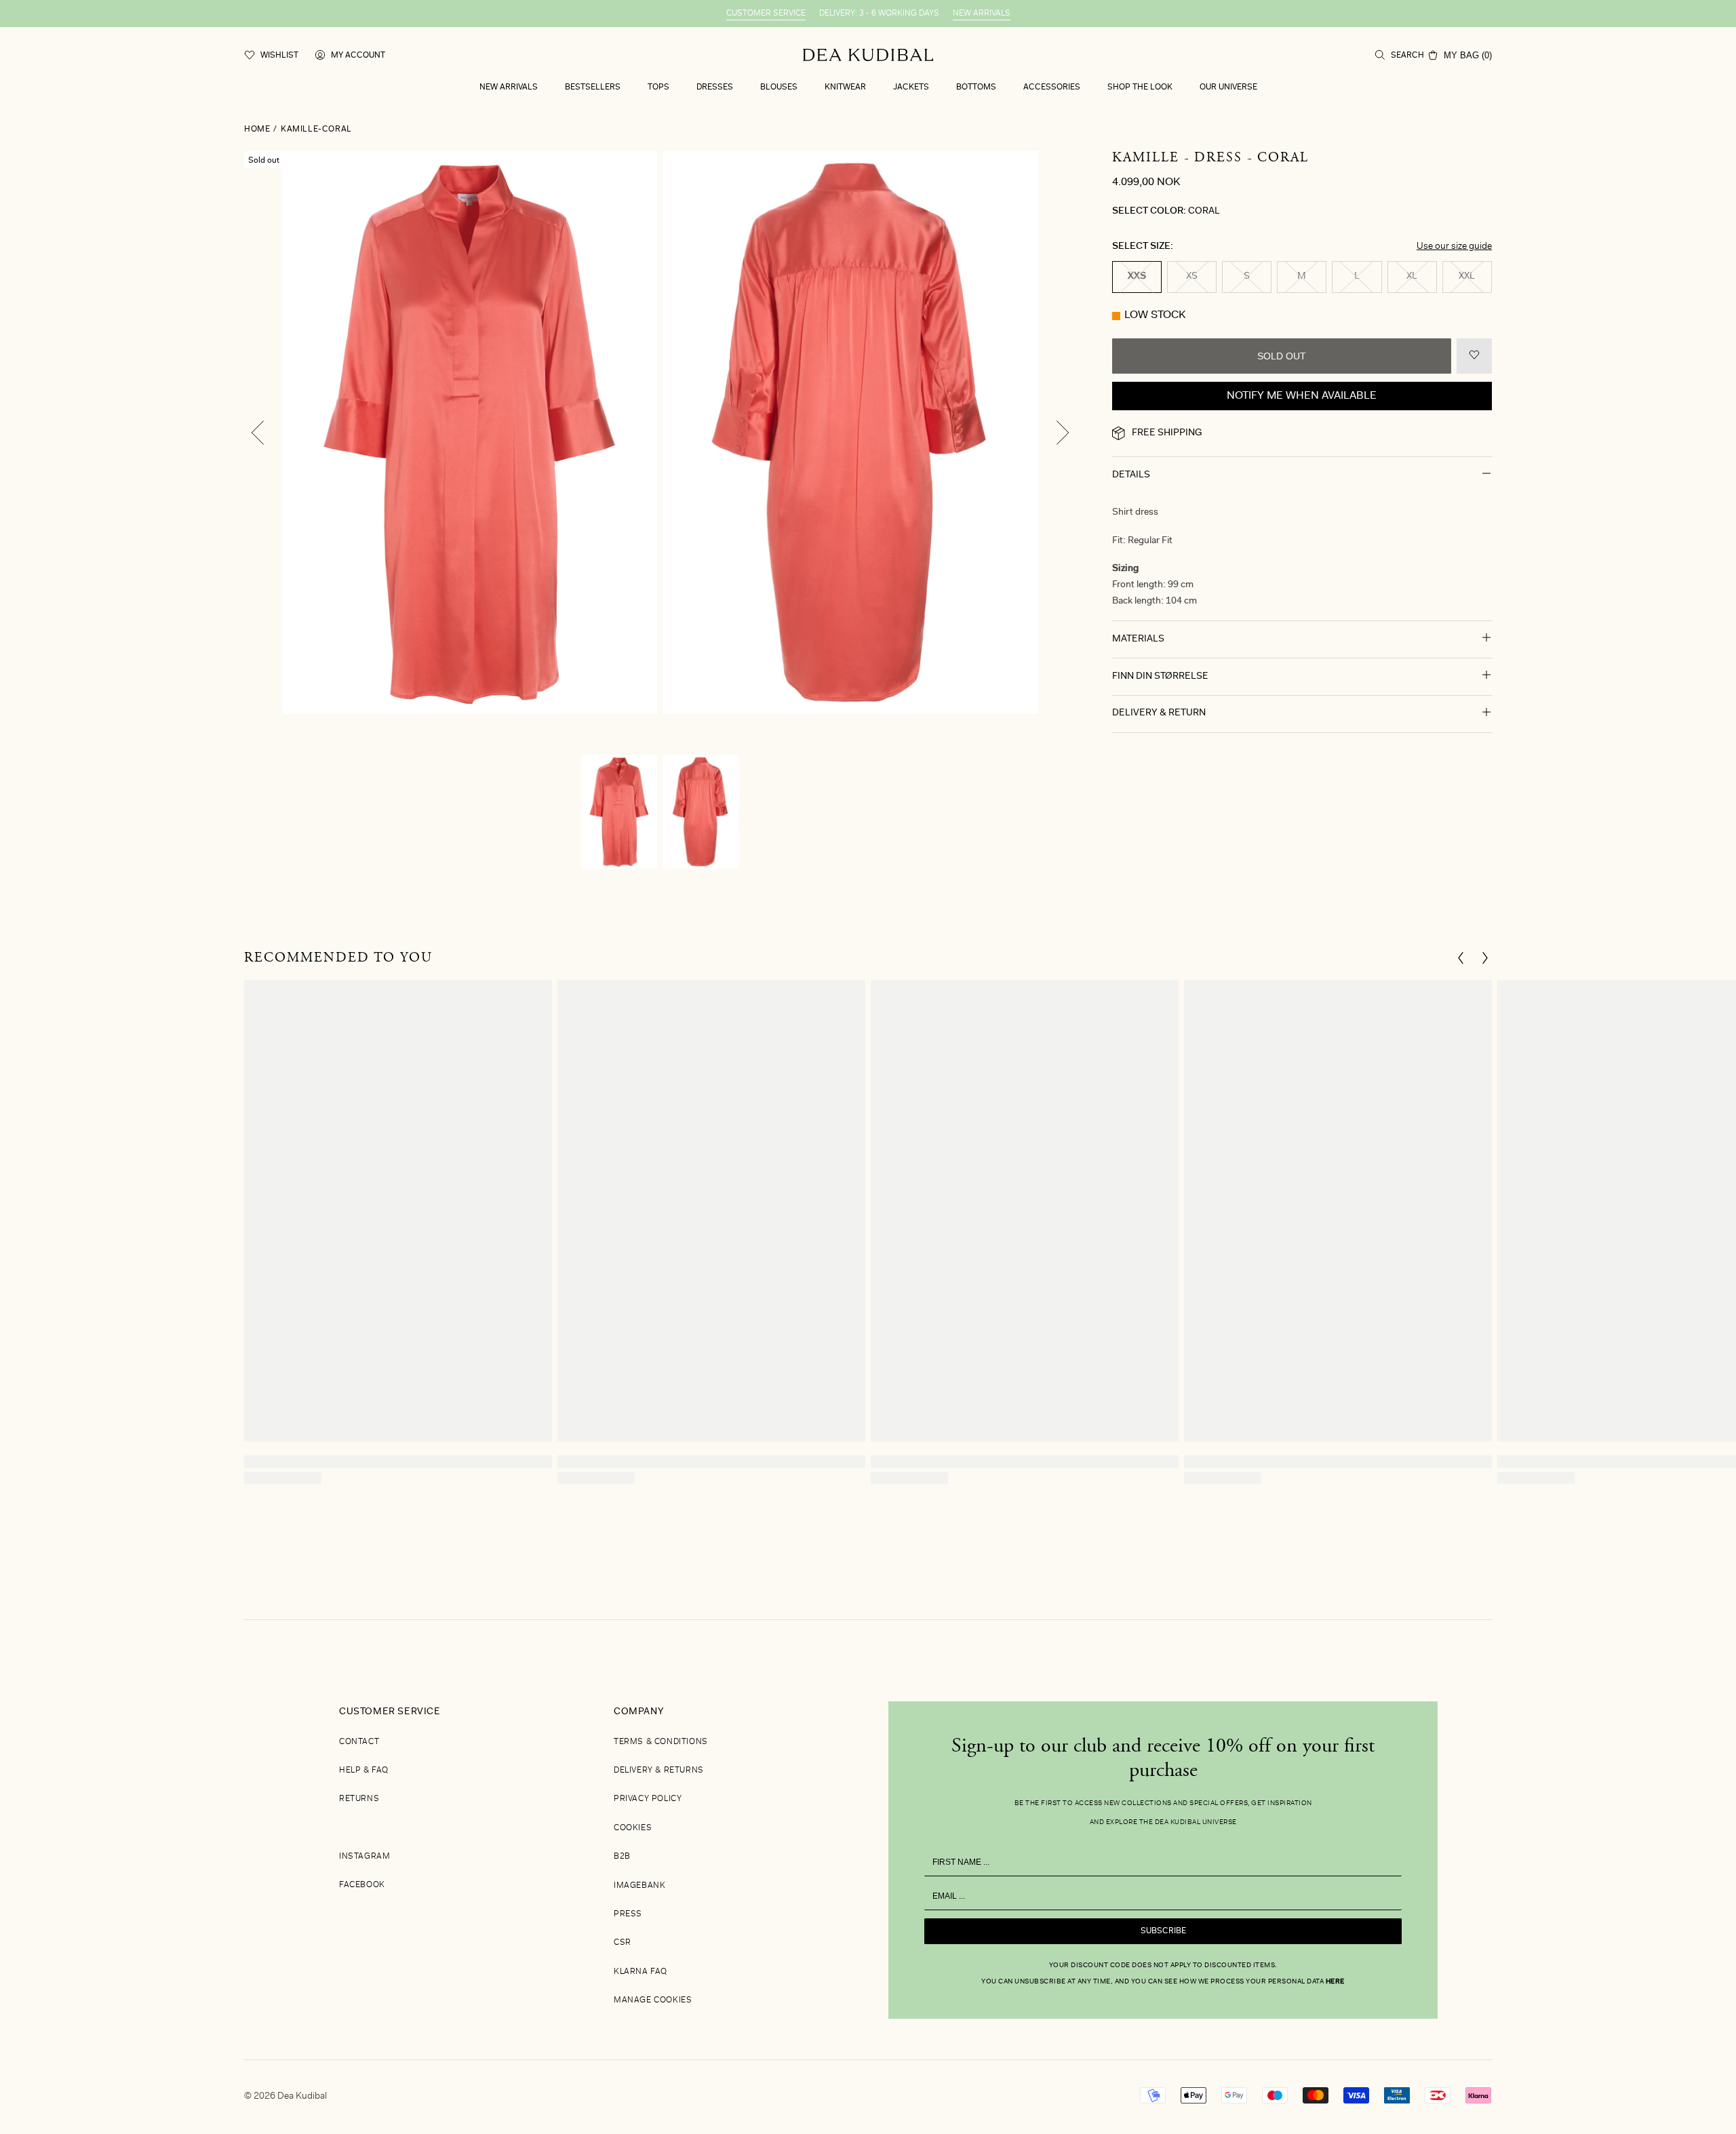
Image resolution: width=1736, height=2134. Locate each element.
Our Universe (1228, 87)
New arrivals (509, 87)
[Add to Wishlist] (1474, 356)
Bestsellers (593, 87)
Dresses (715, 87)
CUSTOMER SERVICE (766, 14)
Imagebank (639, 1886)
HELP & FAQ (364, 1771)
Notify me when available (1302, 396)
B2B (622, 1857)
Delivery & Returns (659, 1771)
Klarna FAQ (640, 1972)
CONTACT (359, 1742)
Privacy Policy (648, 1799)
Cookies (633, 1828)
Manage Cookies (653, 2000)
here (1616, 2051)
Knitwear (845, 87)
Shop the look (1140, 87)
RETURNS (359, 1799)
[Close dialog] (1706, 1741)
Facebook (362, 1885)
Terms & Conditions (661, 1742)
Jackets (911, 87)
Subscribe (1163, 1931)
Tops (658, 87)
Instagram (364, 1857)
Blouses (779, 87)
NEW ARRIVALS (982, 14)
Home (257, 130)
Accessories (1052, 87)
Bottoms (976, 87)
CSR (623, 1943)
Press (628, 1914)
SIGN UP (1591, 1987)
